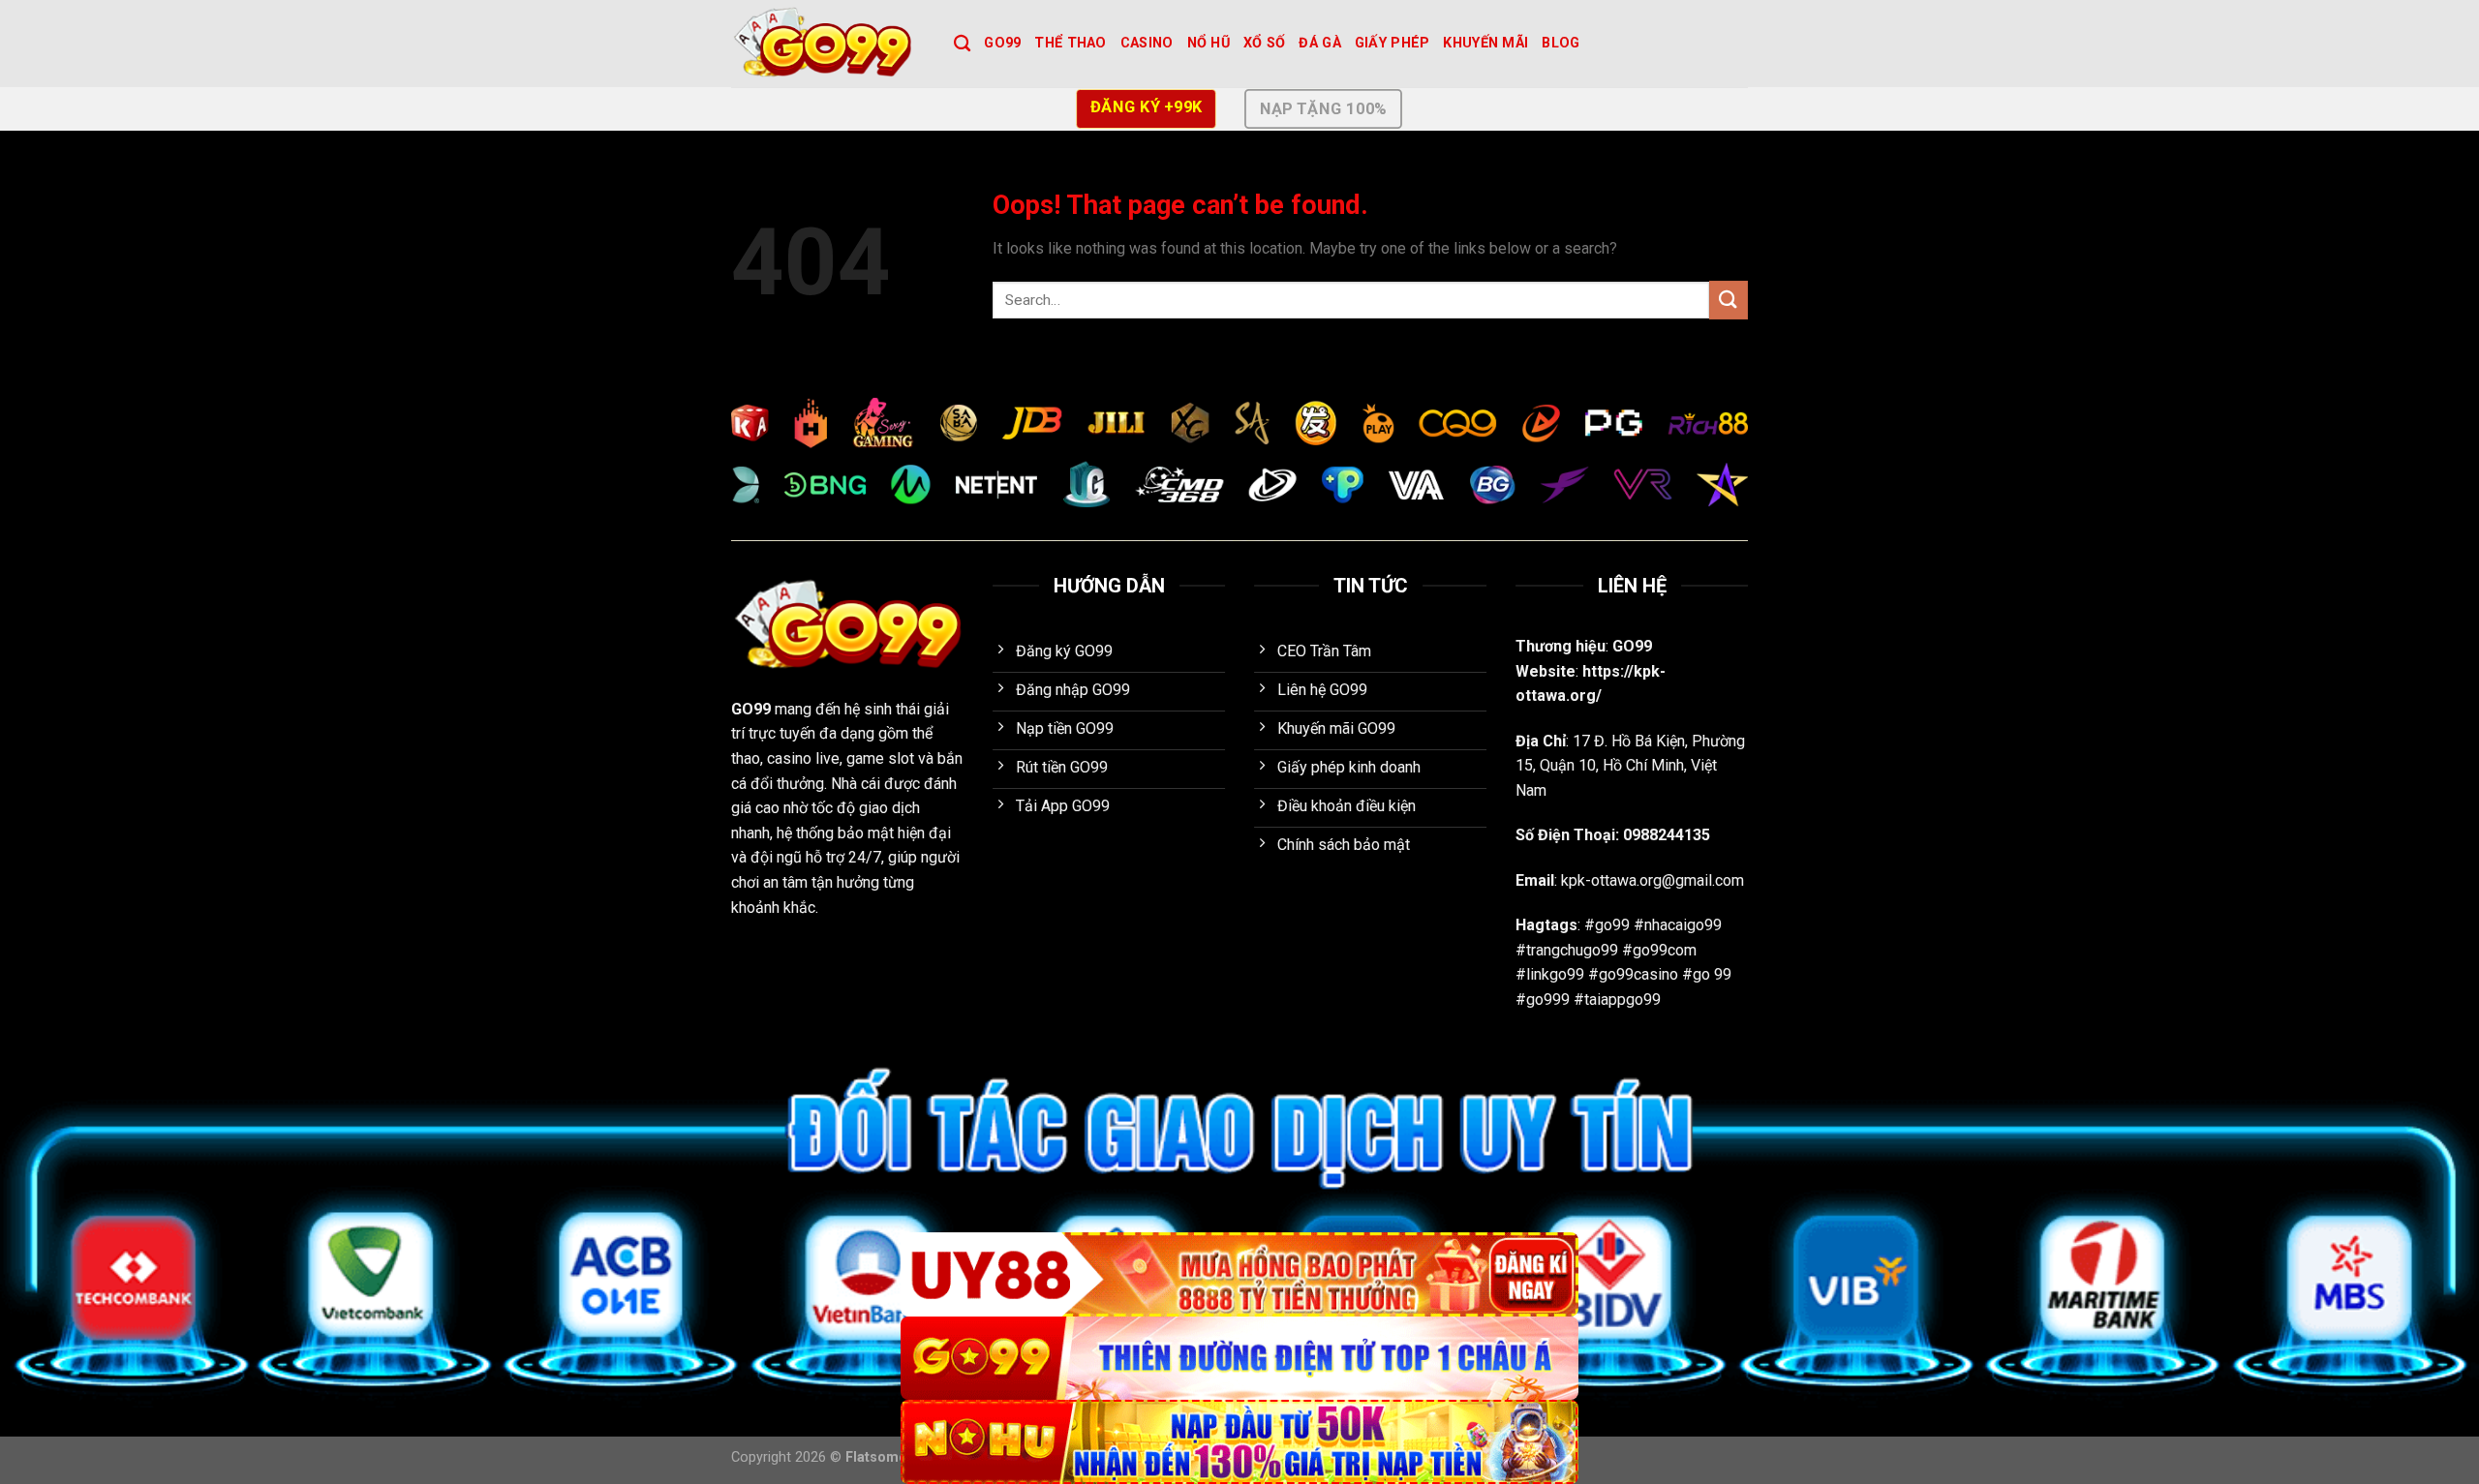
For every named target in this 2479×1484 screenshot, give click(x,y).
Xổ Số (1264, 43)
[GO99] (828, 44)
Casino (1147, 43)
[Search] (962, 44)
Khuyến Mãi (1485, 43)
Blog (1561, 43)
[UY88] (1239, 1274)
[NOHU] (1239, 1442)
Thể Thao (1070, 43)
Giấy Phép (1393, 43)
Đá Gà (1319, 43)
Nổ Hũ (1209, 43)
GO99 (1002, 43)
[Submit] (1729, 300)
